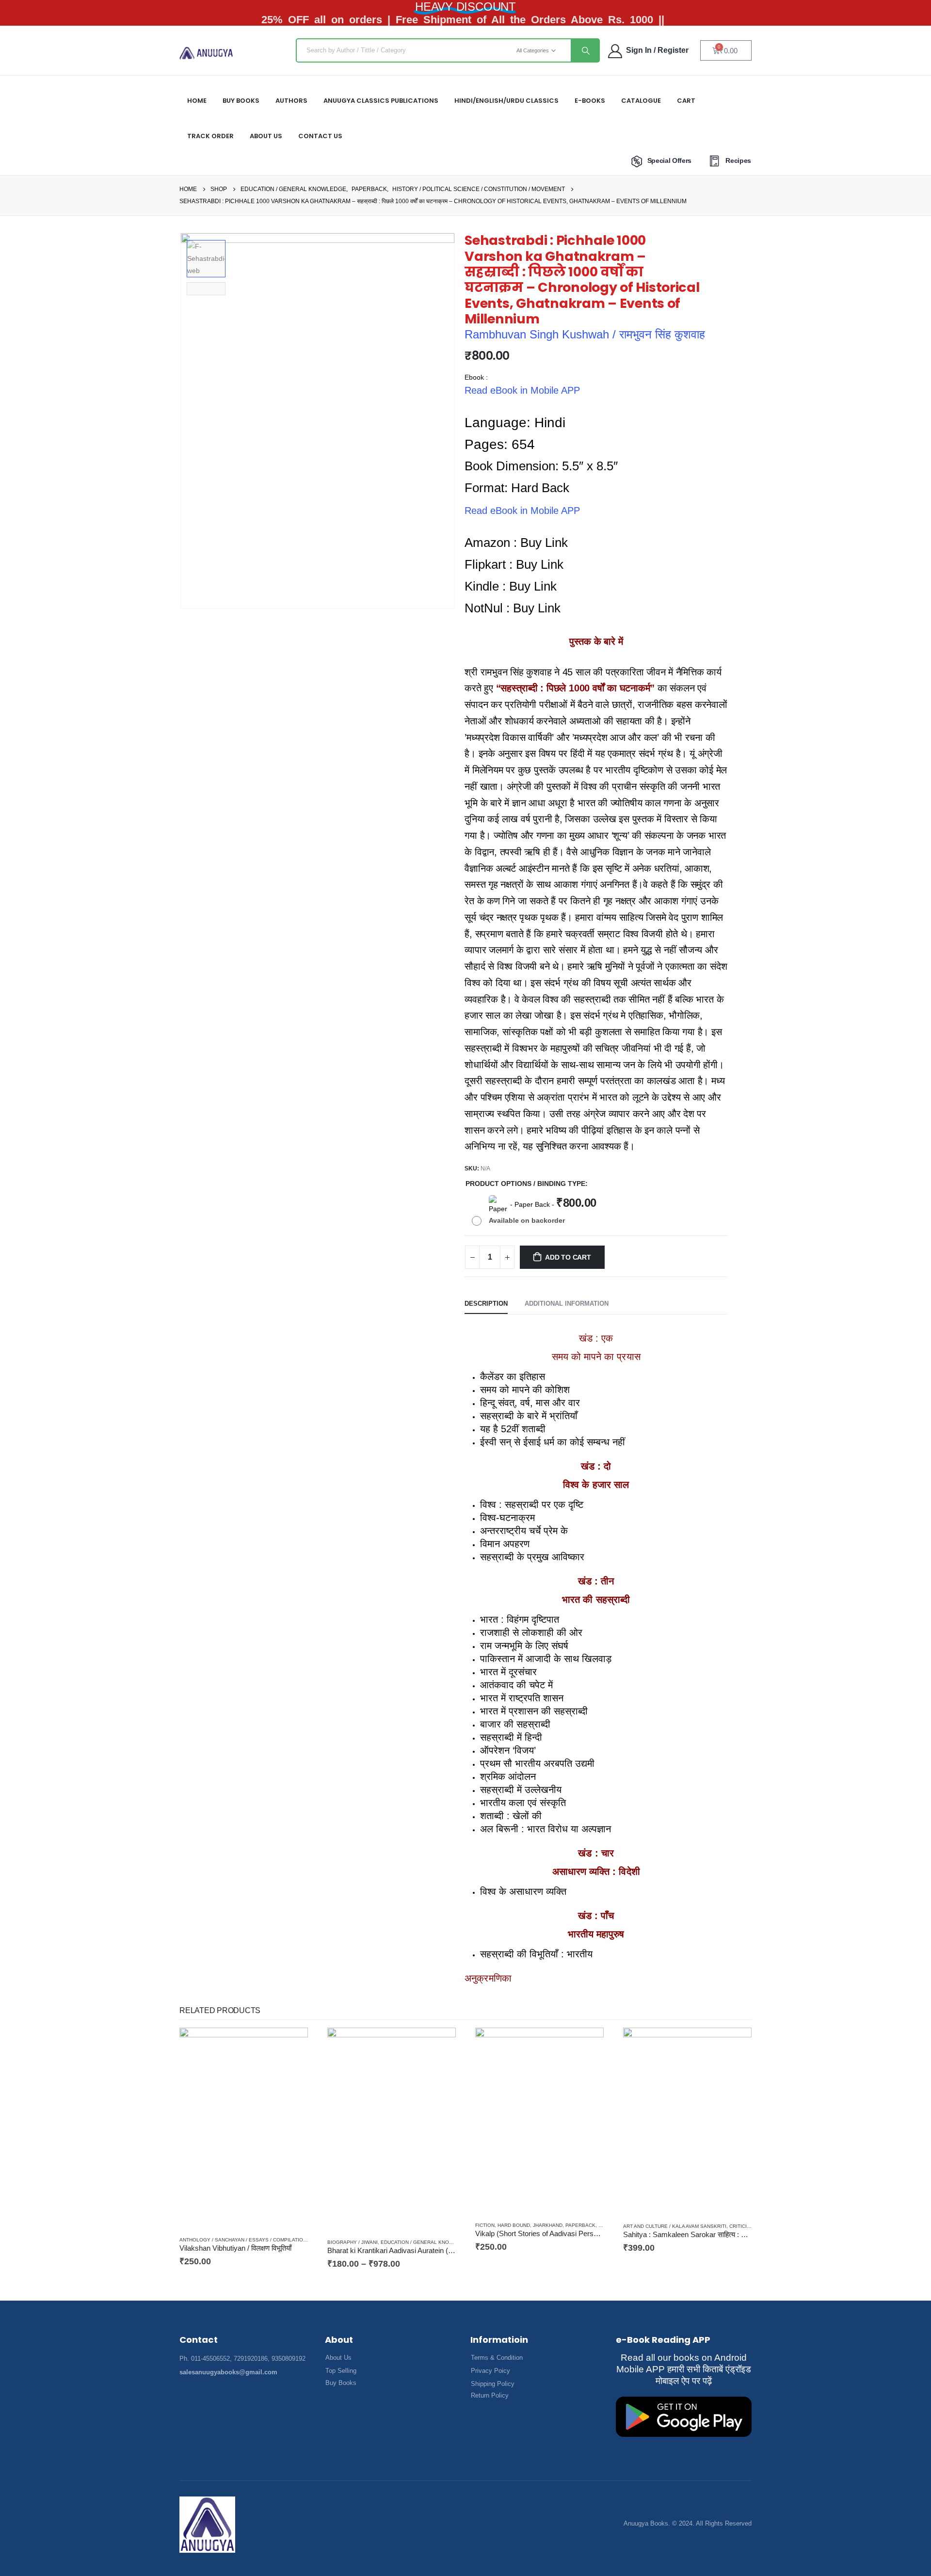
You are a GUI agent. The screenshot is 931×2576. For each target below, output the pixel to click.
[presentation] (182, 421)
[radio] (537, 1211)
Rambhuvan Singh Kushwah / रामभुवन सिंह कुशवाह (585, 334)
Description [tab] (486, 1304)
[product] (244, 2128)
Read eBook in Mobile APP (522, 390)
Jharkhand (548, 2225)
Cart (686, 101)
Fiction (485, 2225)
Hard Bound (514, 2225)
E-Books (590, 101)
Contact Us (320, 136)
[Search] (585, 50)
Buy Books (241, 101)
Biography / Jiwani (353, 2242)
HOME (197, 101)
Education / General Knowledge (425, 2242)
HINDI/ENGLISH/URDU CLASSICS (506, 101)
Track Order (210, 136)
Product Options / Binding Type (525, 1184)
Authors (291, 101)
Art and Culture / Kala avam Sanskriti (675, 2226)
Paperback (580, 2225)
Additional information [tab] (567, 1304)
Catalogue (641, 101)
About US (266, 136)
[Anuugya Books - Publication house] (206, 53)
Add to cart (568, 1257)
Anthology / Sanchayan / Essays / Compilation (243, 2240)
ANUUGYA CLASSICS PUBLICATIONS (381, 101)
